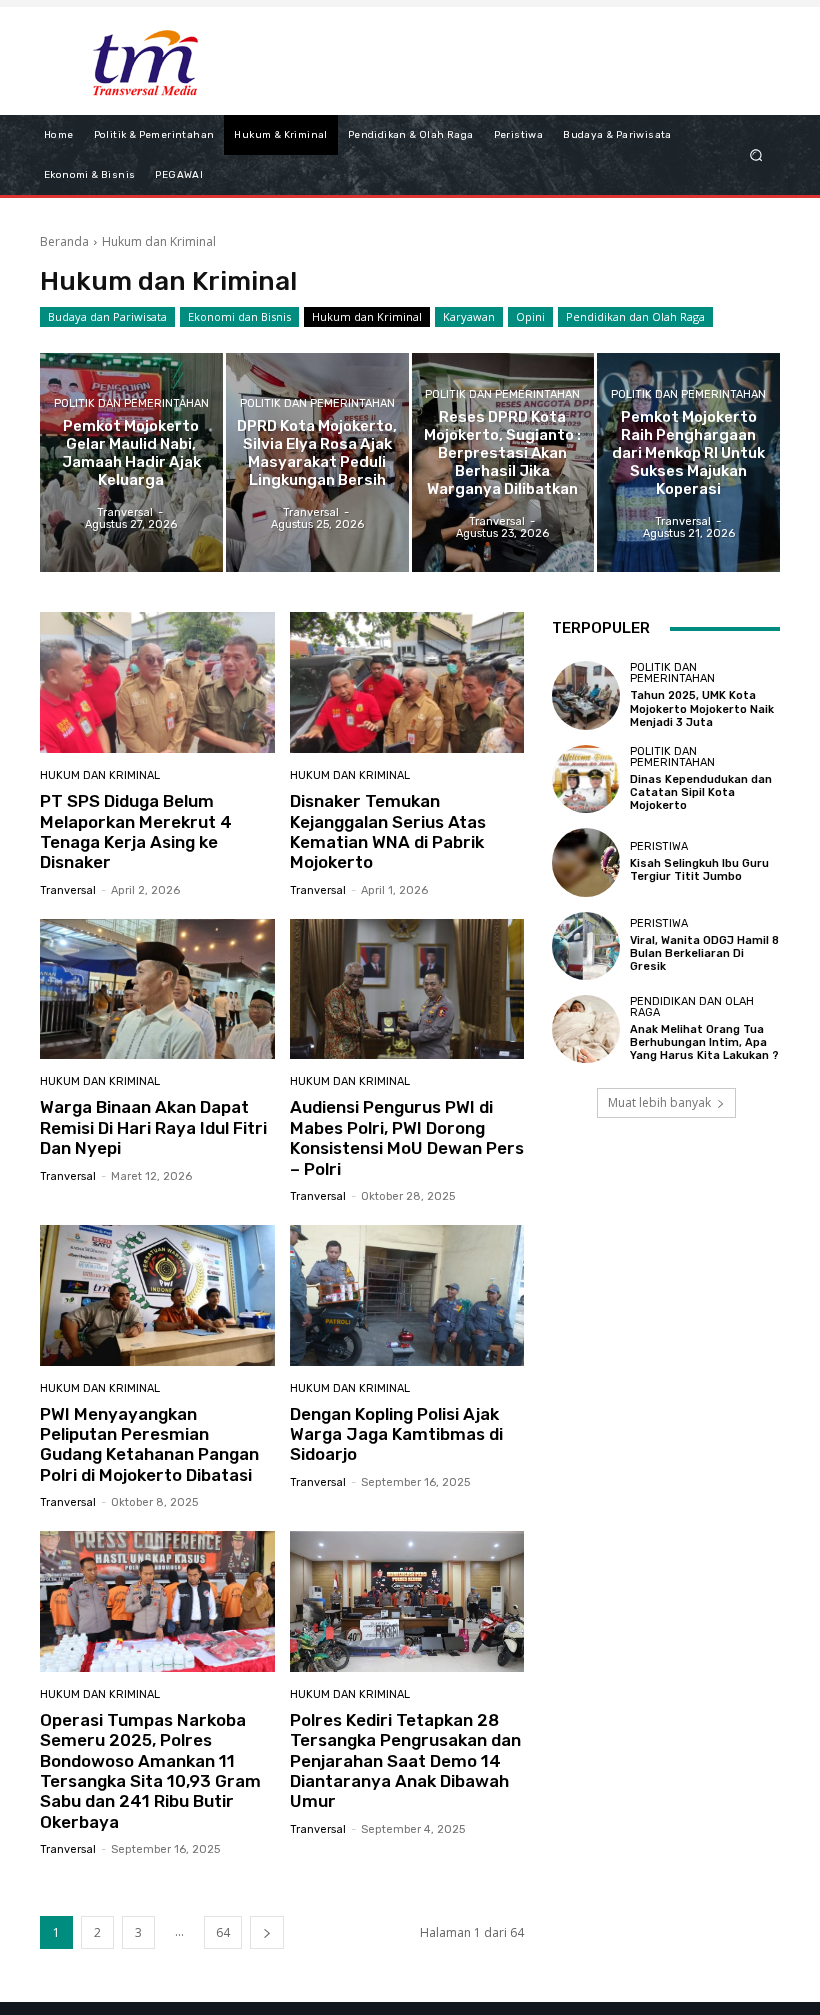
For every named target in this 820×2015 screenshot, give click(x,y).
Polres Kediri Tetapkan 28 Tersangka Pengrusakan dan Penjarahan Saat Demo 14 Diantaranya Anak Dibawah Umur (405, 1761)
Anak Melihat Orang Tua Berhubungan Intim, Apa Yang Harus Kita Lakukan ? (704, 1042)
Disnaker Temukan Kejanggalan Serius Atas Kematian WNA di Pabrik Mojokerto (388, 831)
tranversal (68, 890)
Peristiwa (659, 846)
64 (223, 1932)
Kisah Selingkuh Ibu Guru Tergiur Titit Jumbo (699, 870)
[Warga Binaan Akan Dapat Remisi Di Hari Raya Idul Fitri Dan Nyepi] (157, 989)
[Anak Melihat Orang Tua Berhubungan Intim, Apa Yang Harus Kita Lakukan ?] (586, 1029)
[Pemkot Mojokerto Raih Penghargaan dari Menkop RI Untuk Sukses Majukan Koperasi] (688, 462)
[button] (756, 154)
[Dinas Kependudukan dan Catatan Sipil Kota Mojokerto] (586, 779)
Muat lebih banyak (659, 1102)
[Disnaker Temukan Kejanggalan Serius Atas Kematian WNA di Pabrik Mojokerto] (407, 682)
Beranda (64, 241)
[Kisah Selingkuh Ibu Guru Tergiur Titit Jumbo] (586, 862)
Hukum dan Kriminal (367, 316)
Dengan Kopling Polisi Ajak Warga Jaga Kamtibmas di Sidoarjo (396, 1434)
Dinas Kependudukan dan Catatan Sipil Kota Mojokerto (701, 792)
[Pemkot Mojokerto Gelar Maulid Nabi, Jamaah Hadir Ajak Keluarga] (131, 462)
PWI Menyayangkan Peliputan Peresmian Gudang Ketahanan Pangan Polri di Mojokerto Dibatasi (149, 1444)
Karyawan (469, 316)
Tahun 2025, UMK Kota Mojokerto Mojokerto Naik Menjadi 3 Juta (702, 708)
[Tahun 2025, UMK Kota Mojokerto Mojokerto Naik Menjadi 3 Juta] (586, 695)
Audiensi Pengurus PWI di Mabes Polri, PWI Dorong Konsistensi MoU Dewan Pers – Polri (407, 1137)
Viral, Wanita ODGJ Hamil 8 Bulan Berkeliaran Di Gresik (704, 953)
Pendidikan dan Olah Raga (635, 316)
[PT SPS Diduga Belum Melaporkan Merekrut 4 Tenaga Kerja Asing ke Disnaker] (157, 682)
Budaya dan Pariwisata (107, 316)
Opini (530, 316)
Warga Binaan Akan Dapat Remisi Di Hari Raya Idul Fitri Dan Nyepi (153, 1127)
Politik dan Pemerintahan (131, 403)
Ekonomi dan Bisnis (239, 316)
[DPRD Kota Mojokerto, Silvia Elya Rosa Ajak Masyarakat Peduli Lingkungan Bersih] (317, 462)
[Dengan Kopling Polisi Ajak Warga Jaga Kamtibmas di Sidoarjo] (407, 1295)
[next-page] (267, 1932)
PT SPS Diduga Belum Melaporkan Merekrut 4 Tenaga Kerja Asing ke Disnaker (136, 831)
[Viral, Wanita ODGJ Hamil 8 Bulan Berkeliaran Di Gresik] (586, 946)
